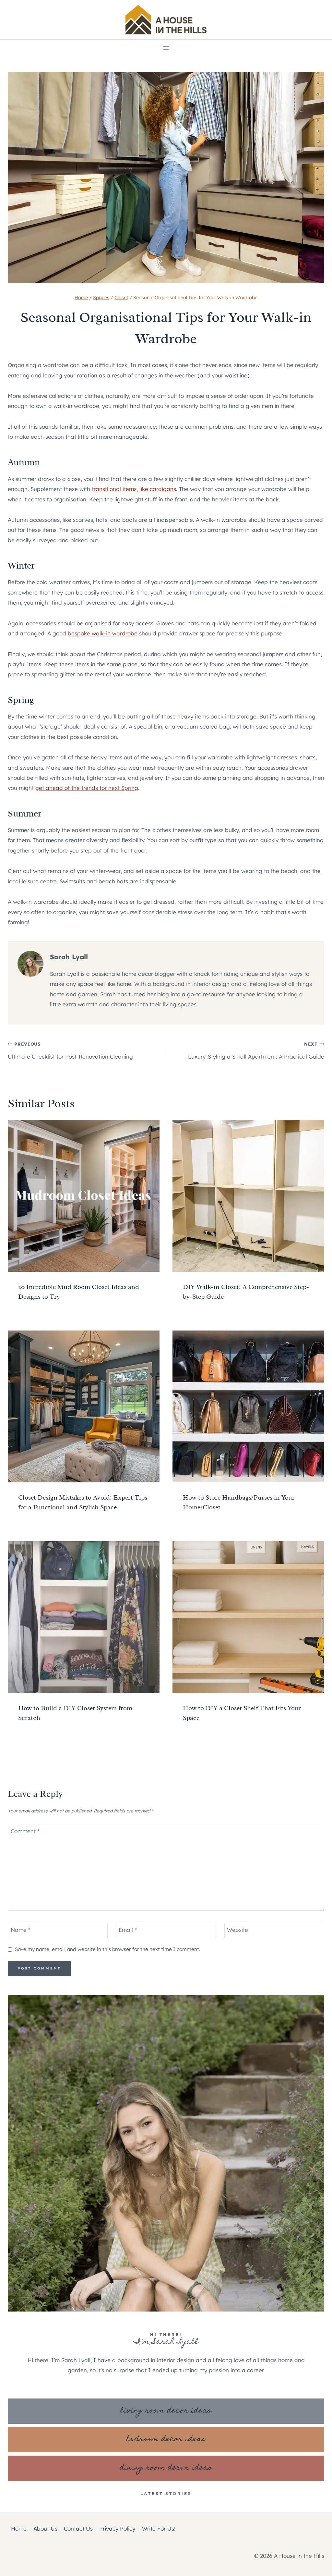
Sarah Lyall (69, 957)
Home (19, 2528)
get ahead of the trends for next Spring (87, 788)
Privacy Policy (117, 2528)
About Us (45, 2528)
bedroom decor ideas (166, 2440)
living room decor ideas (166, 2411)
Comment (25, 1831)
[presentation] (84, 1196)
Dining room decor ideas (166, 2468)
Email (128, 1930)
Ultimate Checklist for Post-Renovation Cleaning (70, 1050)
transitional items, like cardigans (134, 489)
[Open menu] (166, 48)
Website (237, 1930)
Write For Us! (159, 2528)
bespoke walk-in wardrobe (103, 633)
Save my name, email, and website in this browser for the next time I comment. (107, 1949)
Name (21, 1930)
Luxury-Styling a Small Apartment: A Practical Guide (256, 1050)
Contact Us (78, 2528)
